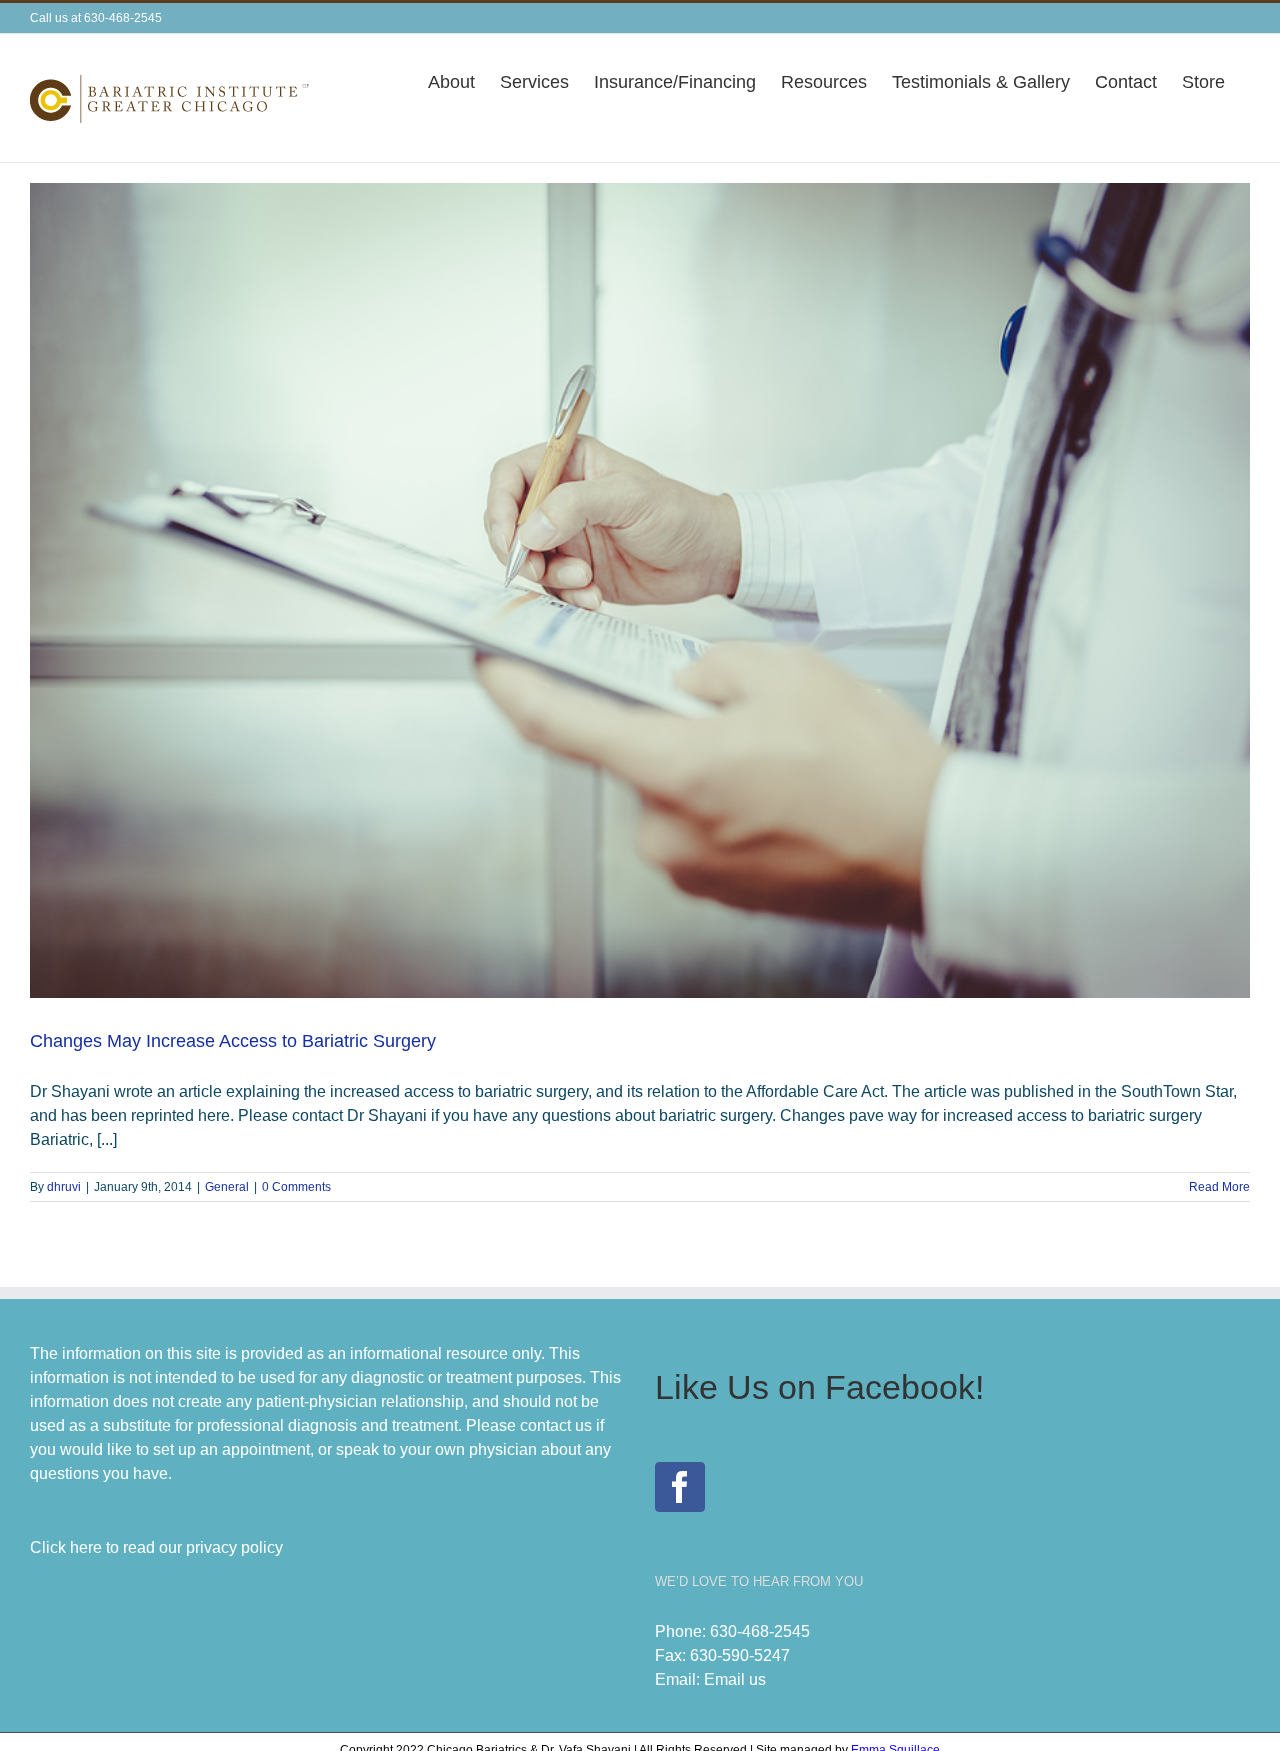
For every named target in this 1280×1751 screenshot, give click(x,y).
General (227, 1187)
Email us (735, 1679)
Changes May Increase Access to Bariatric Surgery (233, 1041)
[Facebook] (680, 1487)
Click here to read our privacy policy (156, 1547)
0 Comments (296, 1187)
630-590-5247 (740, 1655)
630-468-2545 (760, 1631)
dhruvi (64, 1187)
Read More (1219, 1187)
